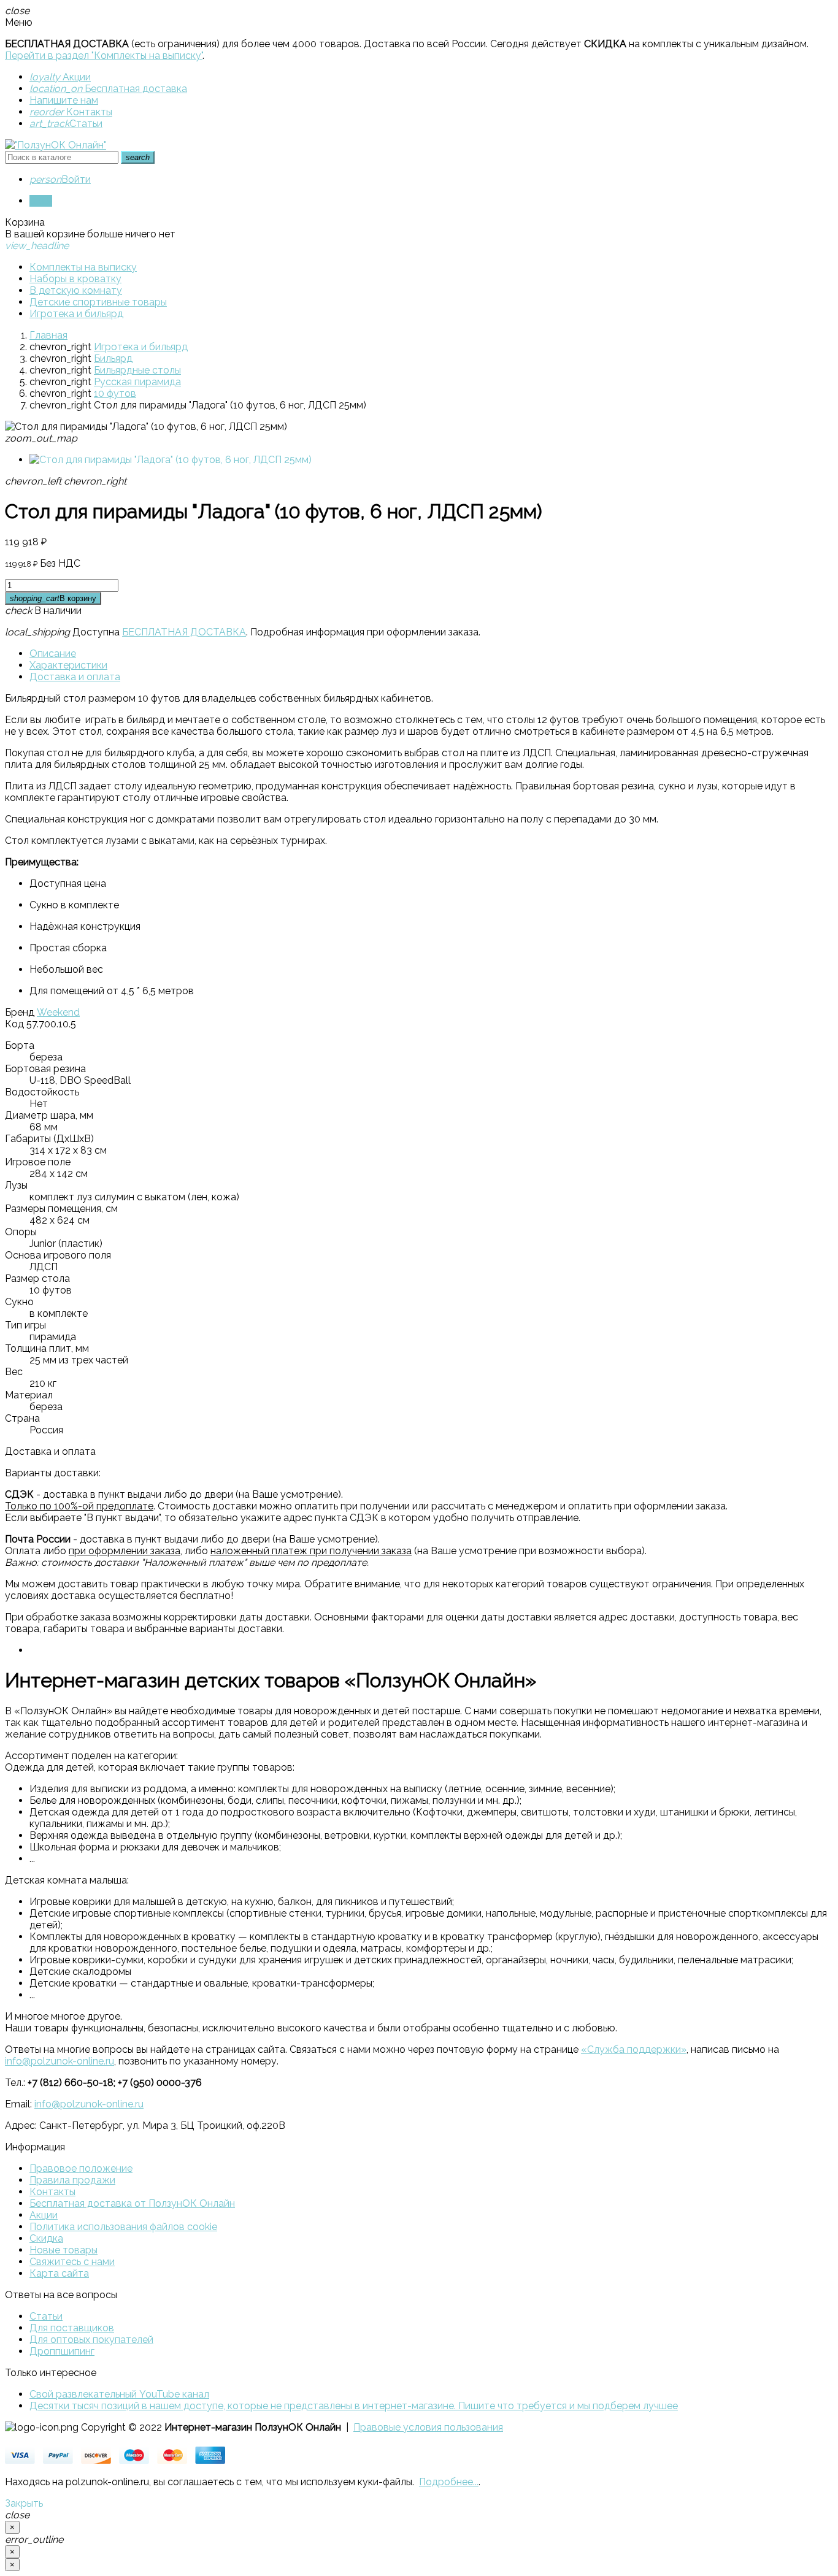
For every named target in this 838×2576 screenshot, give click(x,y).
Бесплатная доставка (108, 89)
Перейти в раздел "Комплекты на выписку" (104, 56)
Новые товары (63, 2250)
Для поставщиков (72, 2328)
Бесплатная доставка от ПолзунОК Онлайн (132, 2203)
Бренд (20, 1012)
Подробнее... (449, 2482)
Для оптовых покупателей (91, 2340)
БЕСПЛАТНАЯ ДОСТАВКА (184, 632)
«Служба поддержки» (634, 2049)
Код (14, 1024)
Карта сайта (59, 2273)
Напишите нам (64, 100)
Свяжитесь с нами (72, 2262)
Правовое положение (81, 2168)
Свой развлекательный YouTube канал (119, 2394)
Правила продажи (72, 2180)
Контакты (71, 112)
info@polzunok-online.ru (60, 2061)
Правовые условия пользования (428, 2427)
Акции (60, 77)
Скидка (46, 2238)
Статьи (66, 124)
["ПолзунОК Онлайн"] (56, 145)
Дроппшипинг (62, 2351)
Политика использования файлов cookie (123, 2227)
